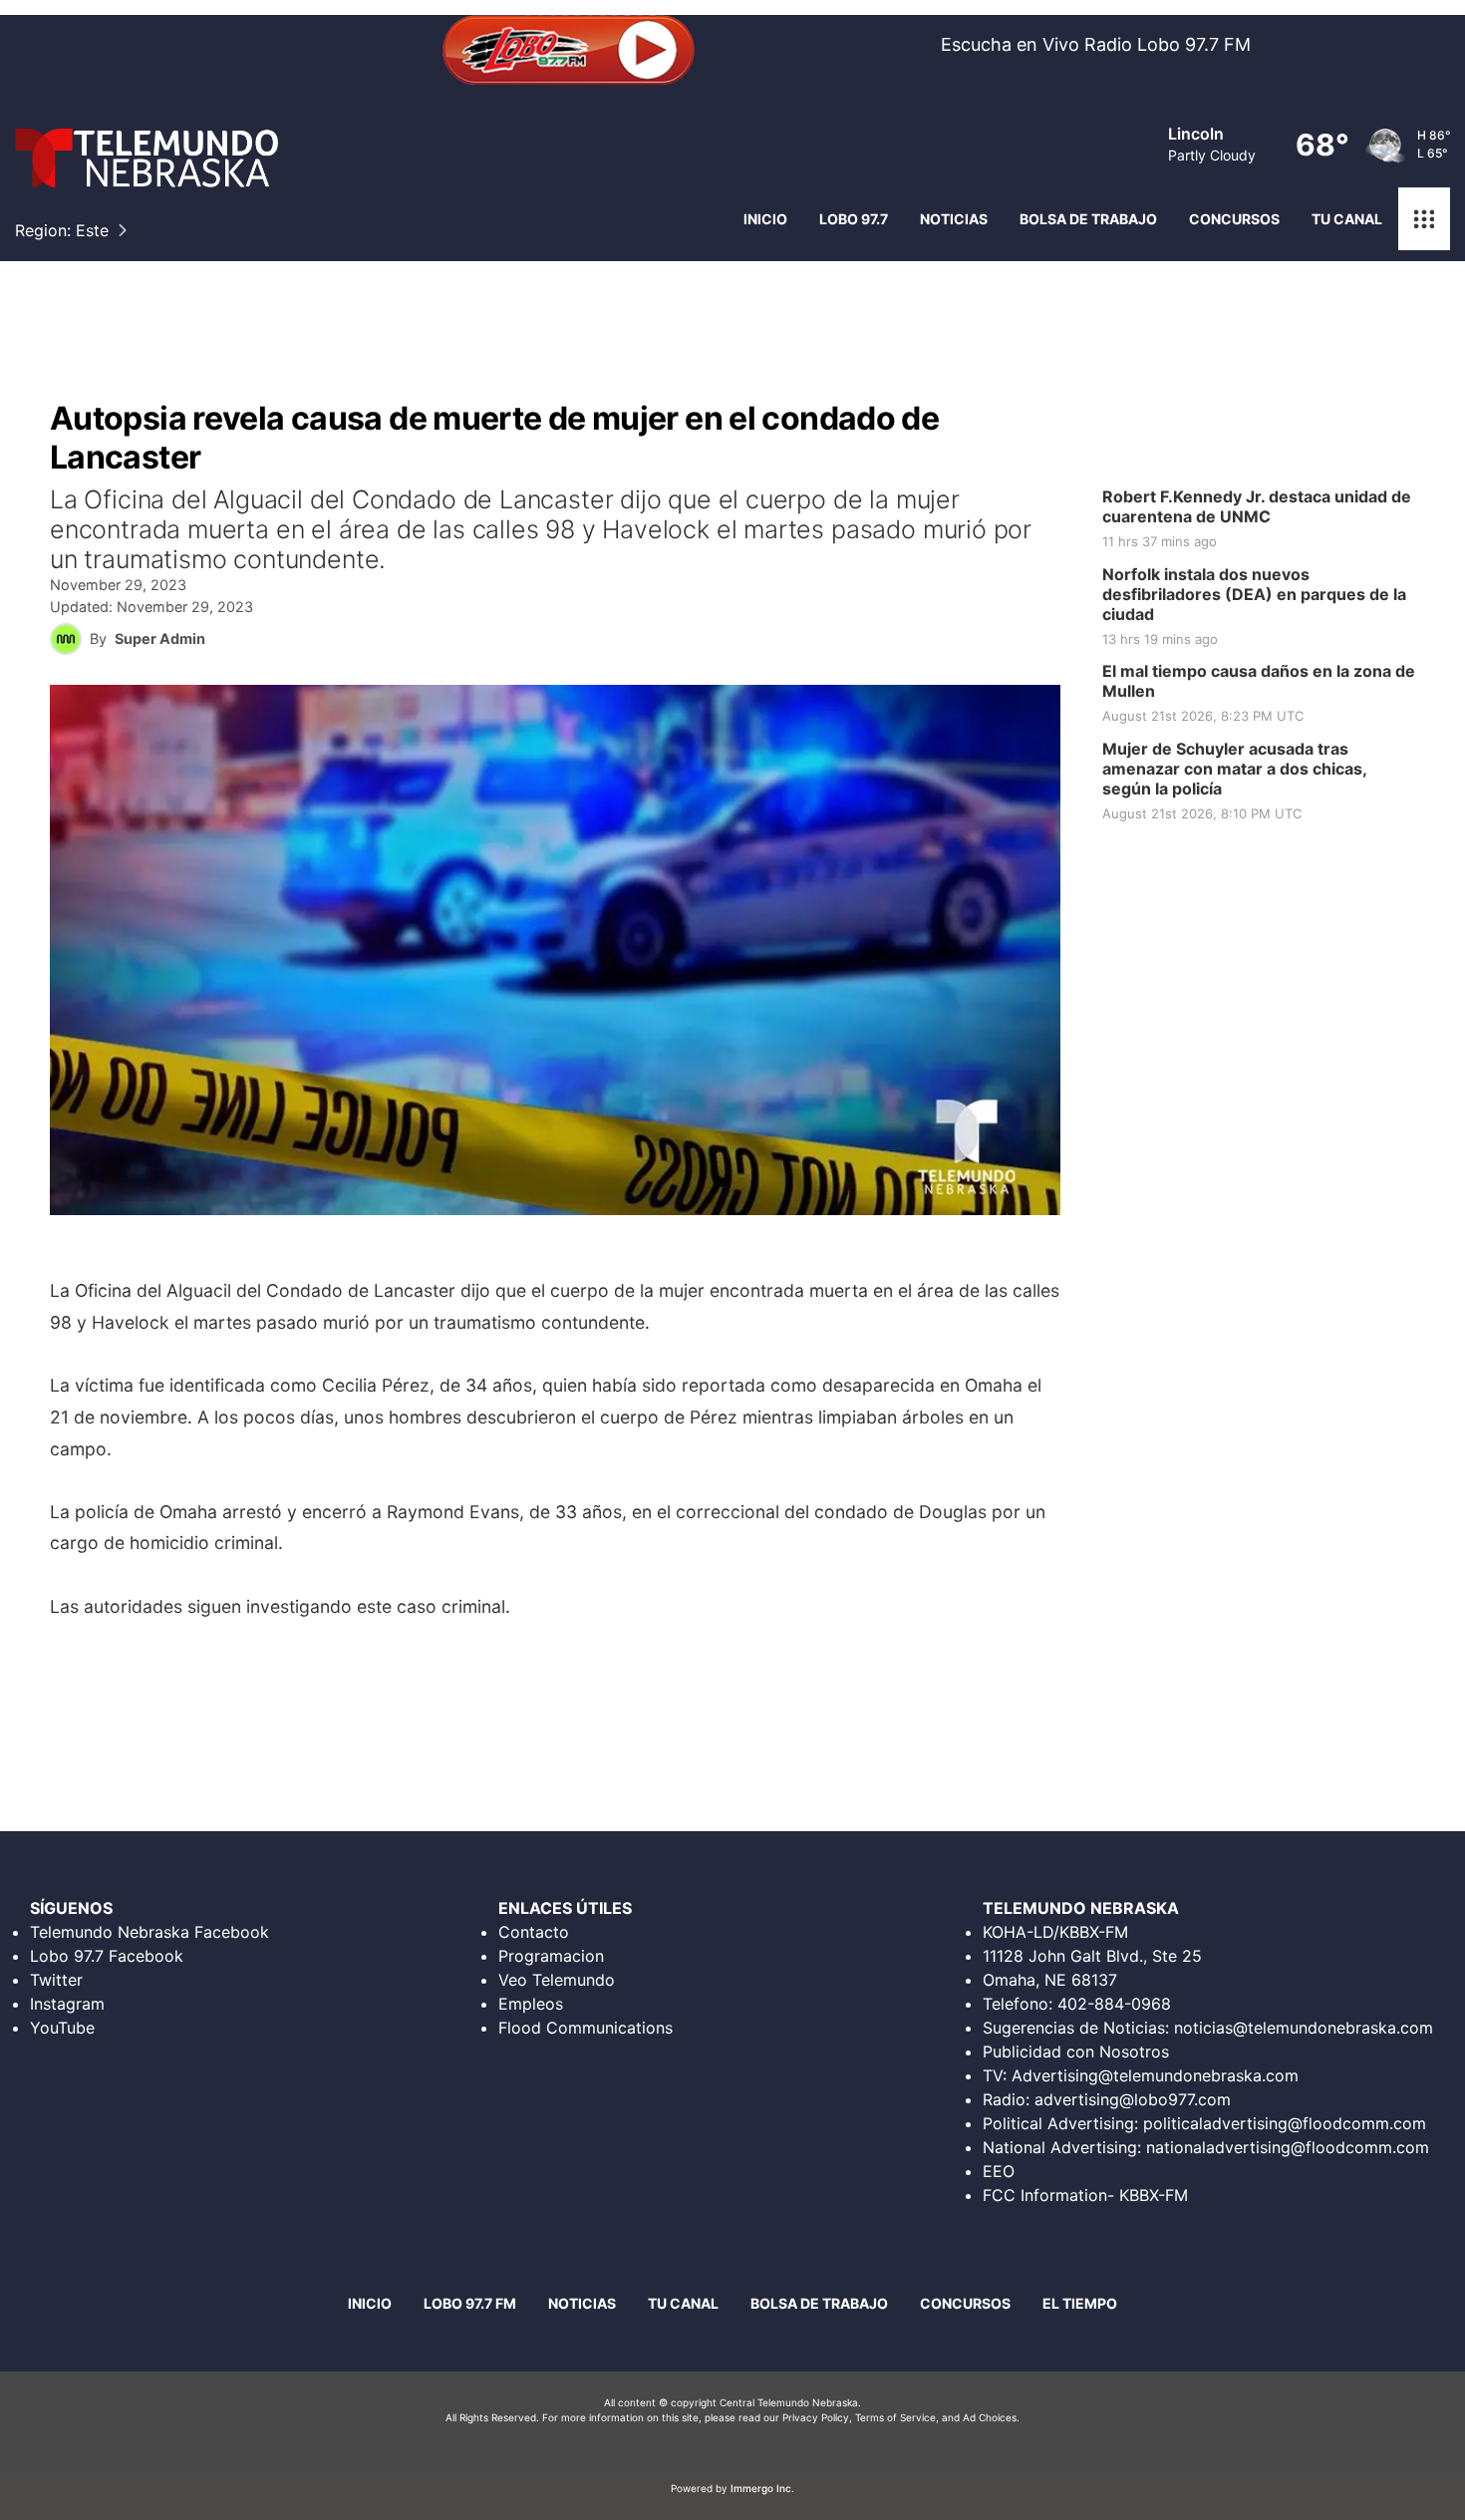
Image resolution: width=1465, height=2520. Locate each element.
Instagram (67, 2004)
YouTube (62, 2028)
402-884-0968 (1114, 2004)
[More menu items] (1424, 219)
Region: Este (62, 230)
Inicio (765, 219)
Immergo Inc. (762, 2488)
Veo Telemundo (557, 1980)
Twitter (56, 1980)
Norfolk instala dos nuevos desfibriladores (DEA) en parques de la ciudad (1254, 594)
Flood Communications (586, 2028)
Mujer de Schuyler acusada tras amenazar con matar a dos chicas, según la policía (1234, 769)
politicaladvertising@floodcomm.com (1285, 2123)
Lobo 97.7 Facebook (107, 1956)
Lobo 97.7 (854, 219)
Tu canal (1347, 219)
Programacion (551, 1956)
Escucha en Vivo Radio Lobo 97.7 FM (1096, 44)
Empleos (531, 2004)
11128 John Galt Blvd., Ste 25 (1092, 1956)
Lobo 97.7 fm (470, 2303)
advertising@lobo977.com (1133, 2099)
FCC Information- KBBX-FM (1085, 2195)
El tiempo (1080, 2303)
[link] (1266, 519)
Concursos (1234, 219)
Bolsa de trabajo (1088, 219)
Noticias (954, 219)
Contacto (534, 1932)
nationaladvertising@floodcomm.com (1288, 2147)
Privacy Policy (816, 2417)
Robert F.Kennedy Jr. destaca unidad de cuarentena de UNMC (1257, 506)
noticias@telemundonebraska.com (1304, 2028)
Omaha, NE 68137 (1050, 1980)
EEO (999, 2171)
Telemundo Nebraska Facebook (149, 1932)
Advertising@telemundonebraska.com (1155, 2075)
